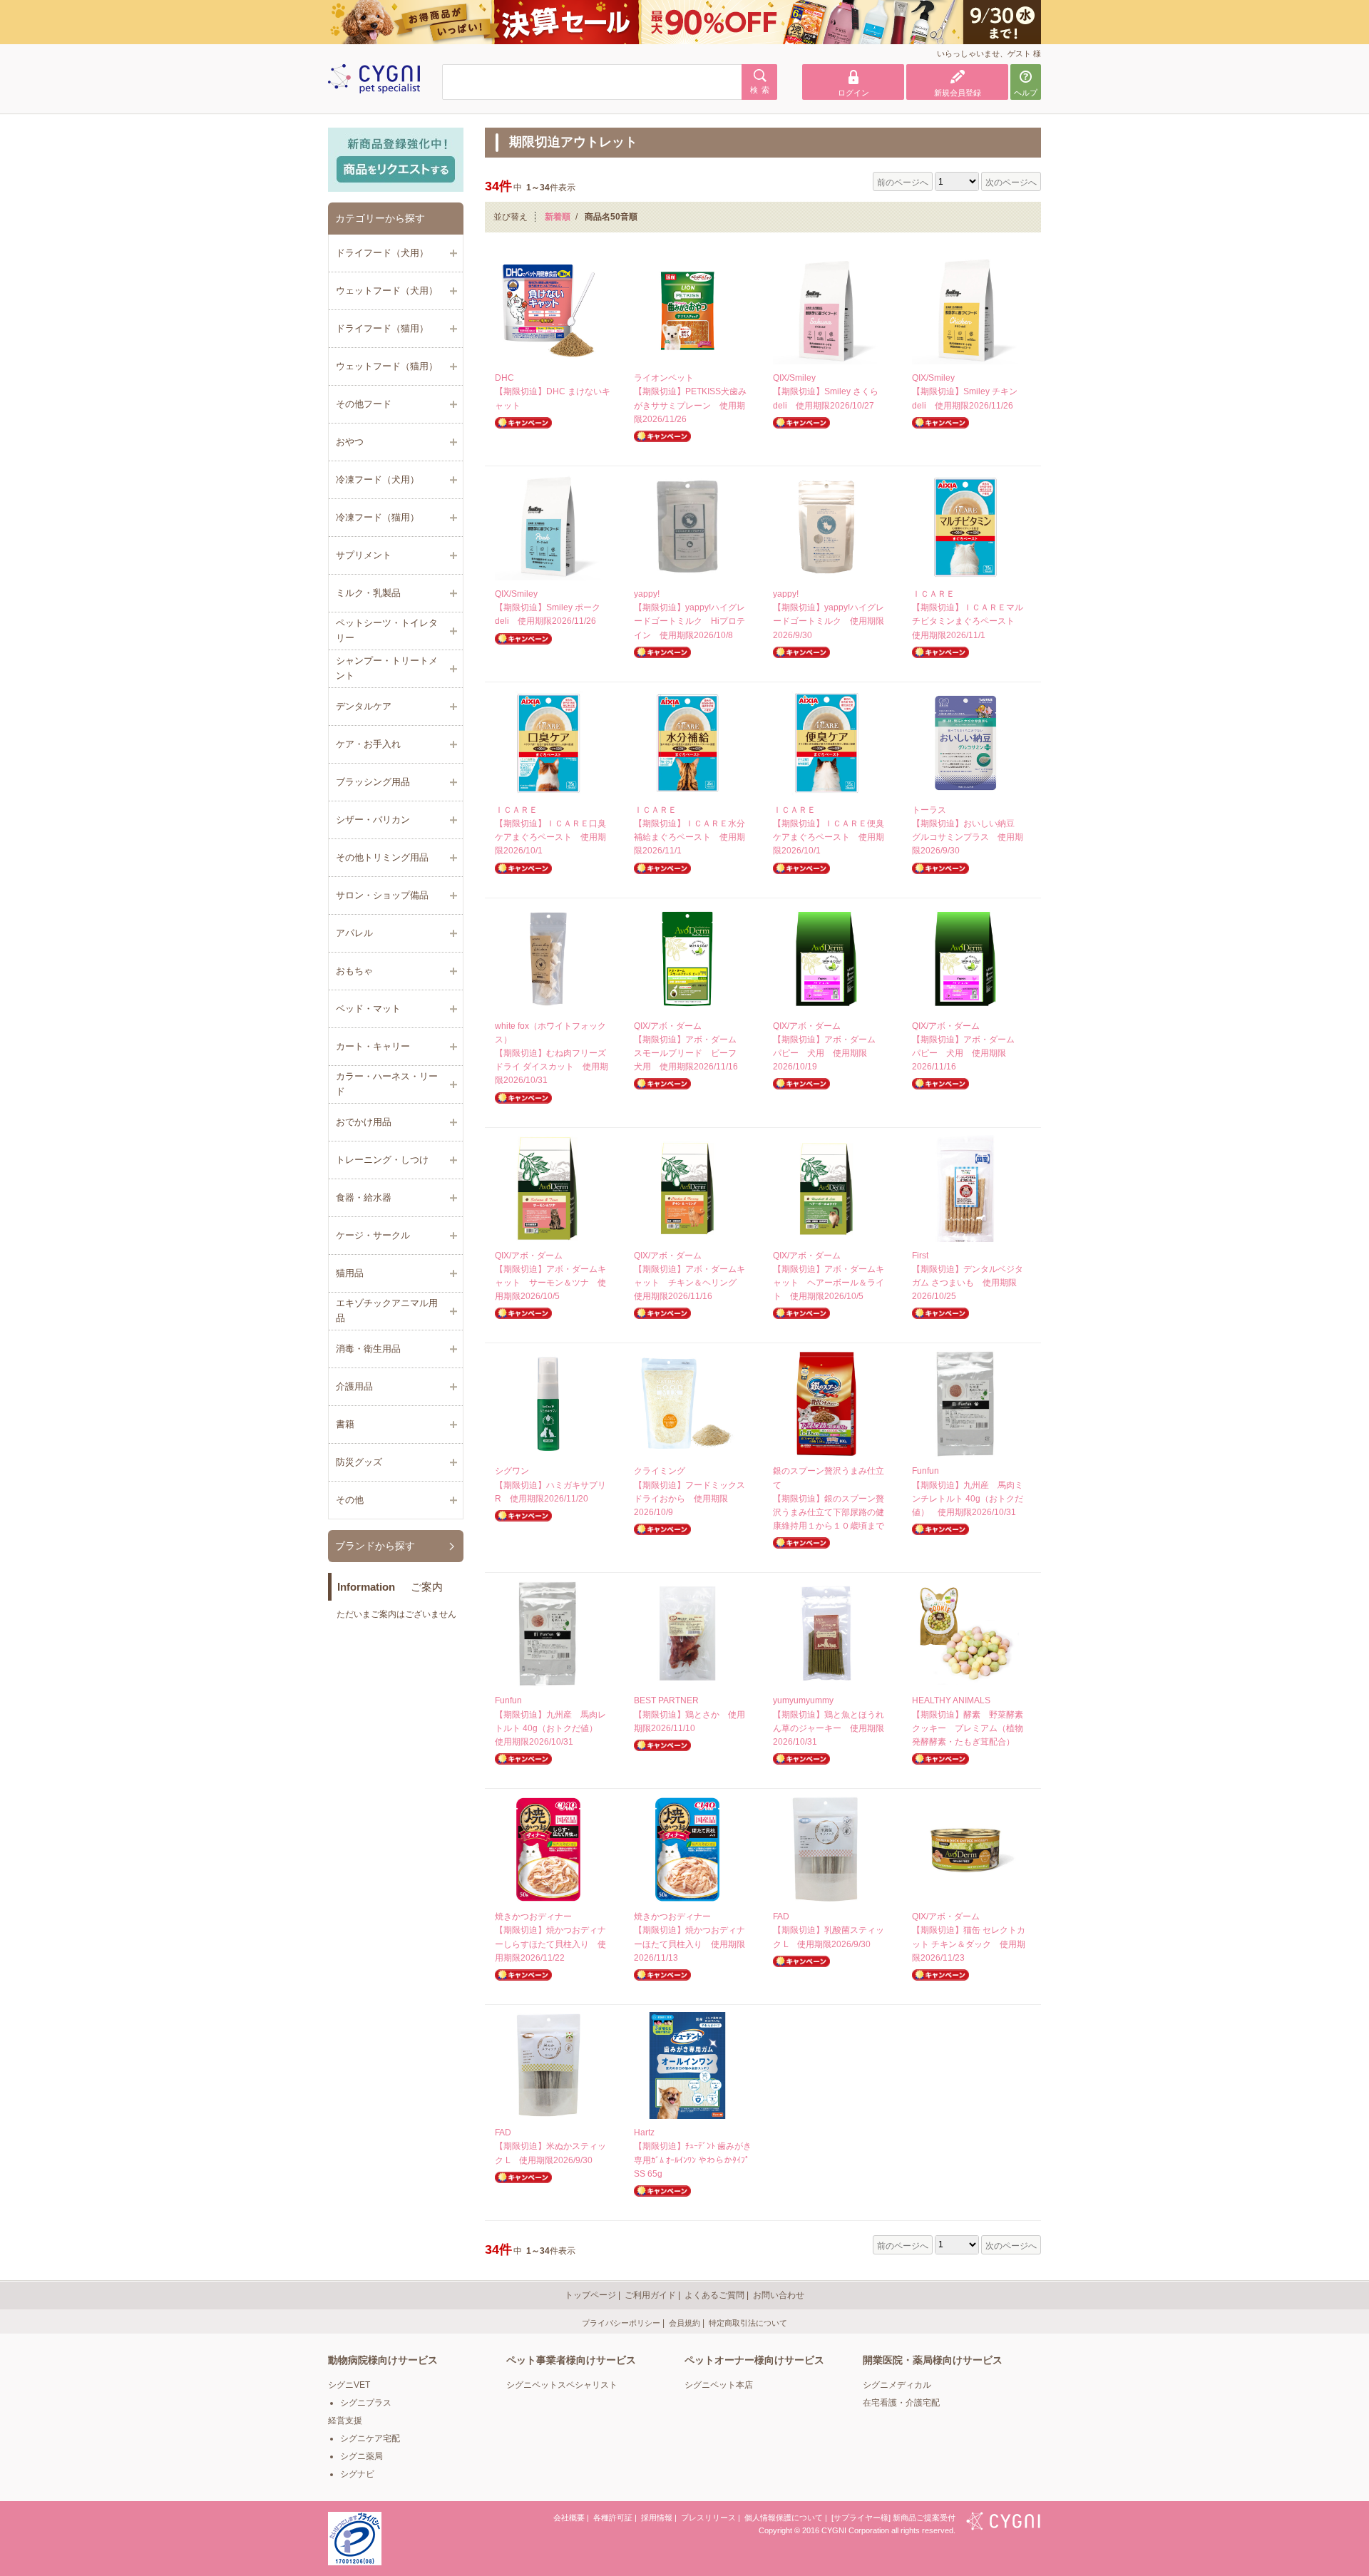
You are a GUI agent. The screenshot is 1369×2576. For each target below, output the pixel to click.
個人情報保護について (784, 2518)
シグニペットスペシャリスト (562, 2385)
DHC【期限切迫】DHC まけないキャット (553, 391)
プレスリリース (708, 2518)
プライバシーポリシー (621, 2323)
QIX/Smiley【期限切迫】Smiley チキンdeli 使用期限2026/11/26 (965, 391)
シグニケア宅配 (370, 2438)
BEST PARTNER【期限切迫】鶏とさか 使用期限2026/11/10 (689, 1714)
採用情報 (657, 2518)
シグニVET (349, 2385)
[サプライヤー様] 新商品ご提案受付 (893, 2518)
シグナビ (357, 2474)
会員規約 (684, 2323)
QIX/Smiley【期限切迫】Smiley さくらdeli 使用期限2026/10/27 (826, 391)
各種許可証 (613, 2518)
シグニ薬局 (362, 2456)
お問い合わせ (779, 2295)
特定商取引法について (748, 2323)
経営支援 (345, 2421)
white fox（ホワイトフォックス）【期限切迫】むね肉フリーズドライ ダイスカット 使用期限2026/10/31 (552, 1053)
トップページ (590, 2295)
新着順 (558, 217)
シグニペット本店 (719, 2385)
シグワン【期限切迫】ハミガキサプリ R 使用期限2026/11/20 (555, 1484)
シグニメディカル (897, 2385)
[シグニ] (1004, 2523)
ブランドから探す (375, 1546)
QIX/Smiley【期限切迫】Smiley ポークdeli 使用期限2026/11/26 (548, 607)
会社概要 (569, 2518)
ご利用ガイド (650, 2295)
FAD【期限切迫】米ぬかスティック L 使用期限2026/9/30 (550, 2146)
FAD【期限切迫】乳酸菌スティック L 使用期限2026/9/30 (829, 1930)
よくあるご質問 (714, 2295)
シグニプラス (366, 2403)
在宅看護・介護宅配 (901, 2403)
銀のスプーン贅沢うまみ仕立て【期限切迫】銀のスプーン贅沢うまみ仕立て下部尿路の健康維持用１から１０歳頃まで (829, 1498)
